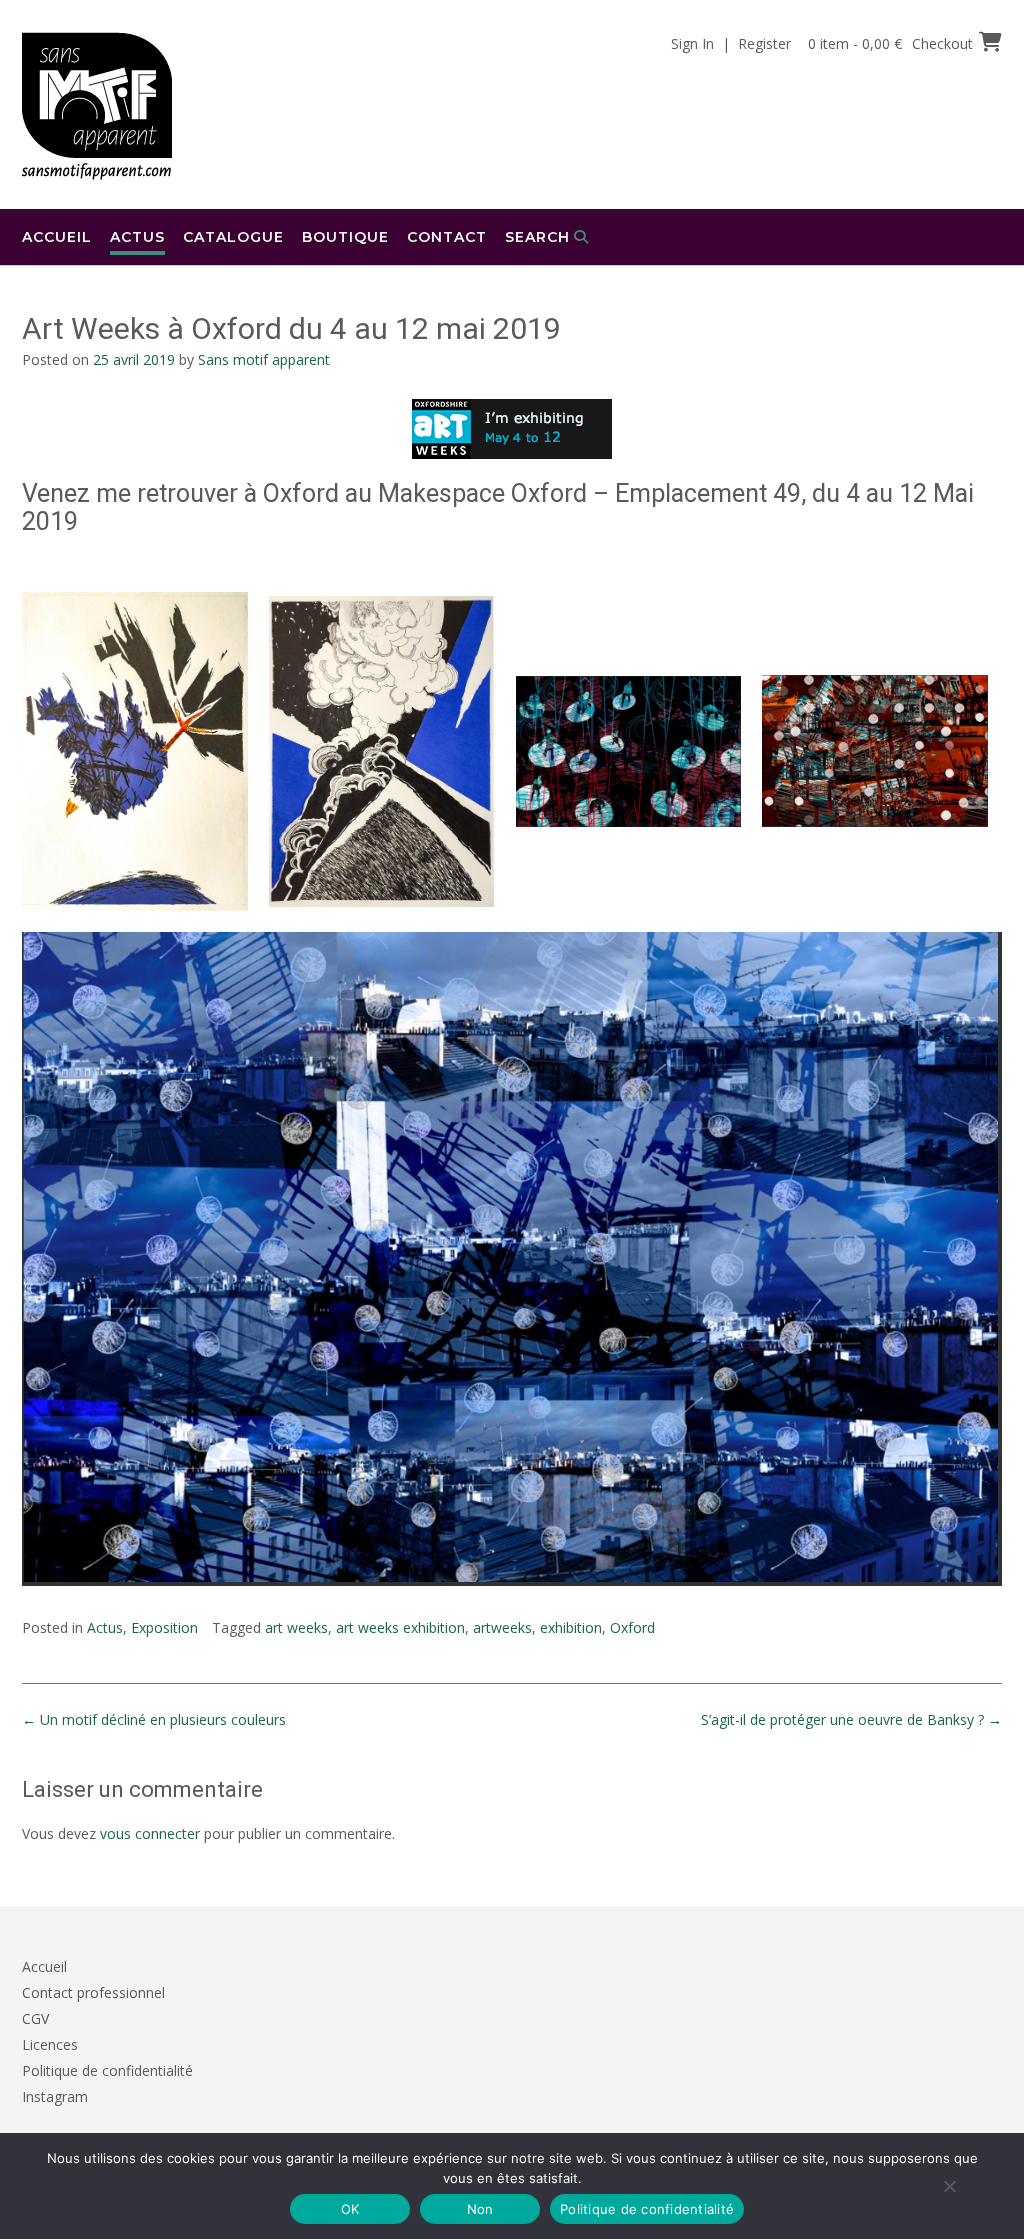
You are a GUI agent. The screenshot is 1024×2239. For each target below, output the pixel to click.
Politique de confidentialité (107, 2070)
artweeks (502, 1627)
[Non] (949, 2186)
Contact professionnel (93, 1992)
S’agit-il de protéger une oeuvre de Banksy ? (851, 1719)
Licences (50, 2044)
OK (350, 2209)
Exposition (164, 1627)
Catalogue (233, 237)
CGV (35, 2018)
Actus (137, 237)
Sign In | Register (731, 43)
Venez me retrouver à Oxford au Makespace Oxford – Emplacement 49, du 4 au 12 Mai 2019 (498, 507)
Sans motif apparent (264, 359)
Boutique (345, 237)
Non (480, 2209)
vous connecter (150, 1833)
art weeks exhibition (400, 1627)
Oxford (632, 1627)
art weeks (296, 1627)
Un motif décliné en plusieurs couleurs (154, 1719)
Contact (447, 237)
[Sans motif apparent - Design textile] (97, 106)
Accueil (57, 237)
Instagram (55, 2096)
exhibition (571, 1627)
